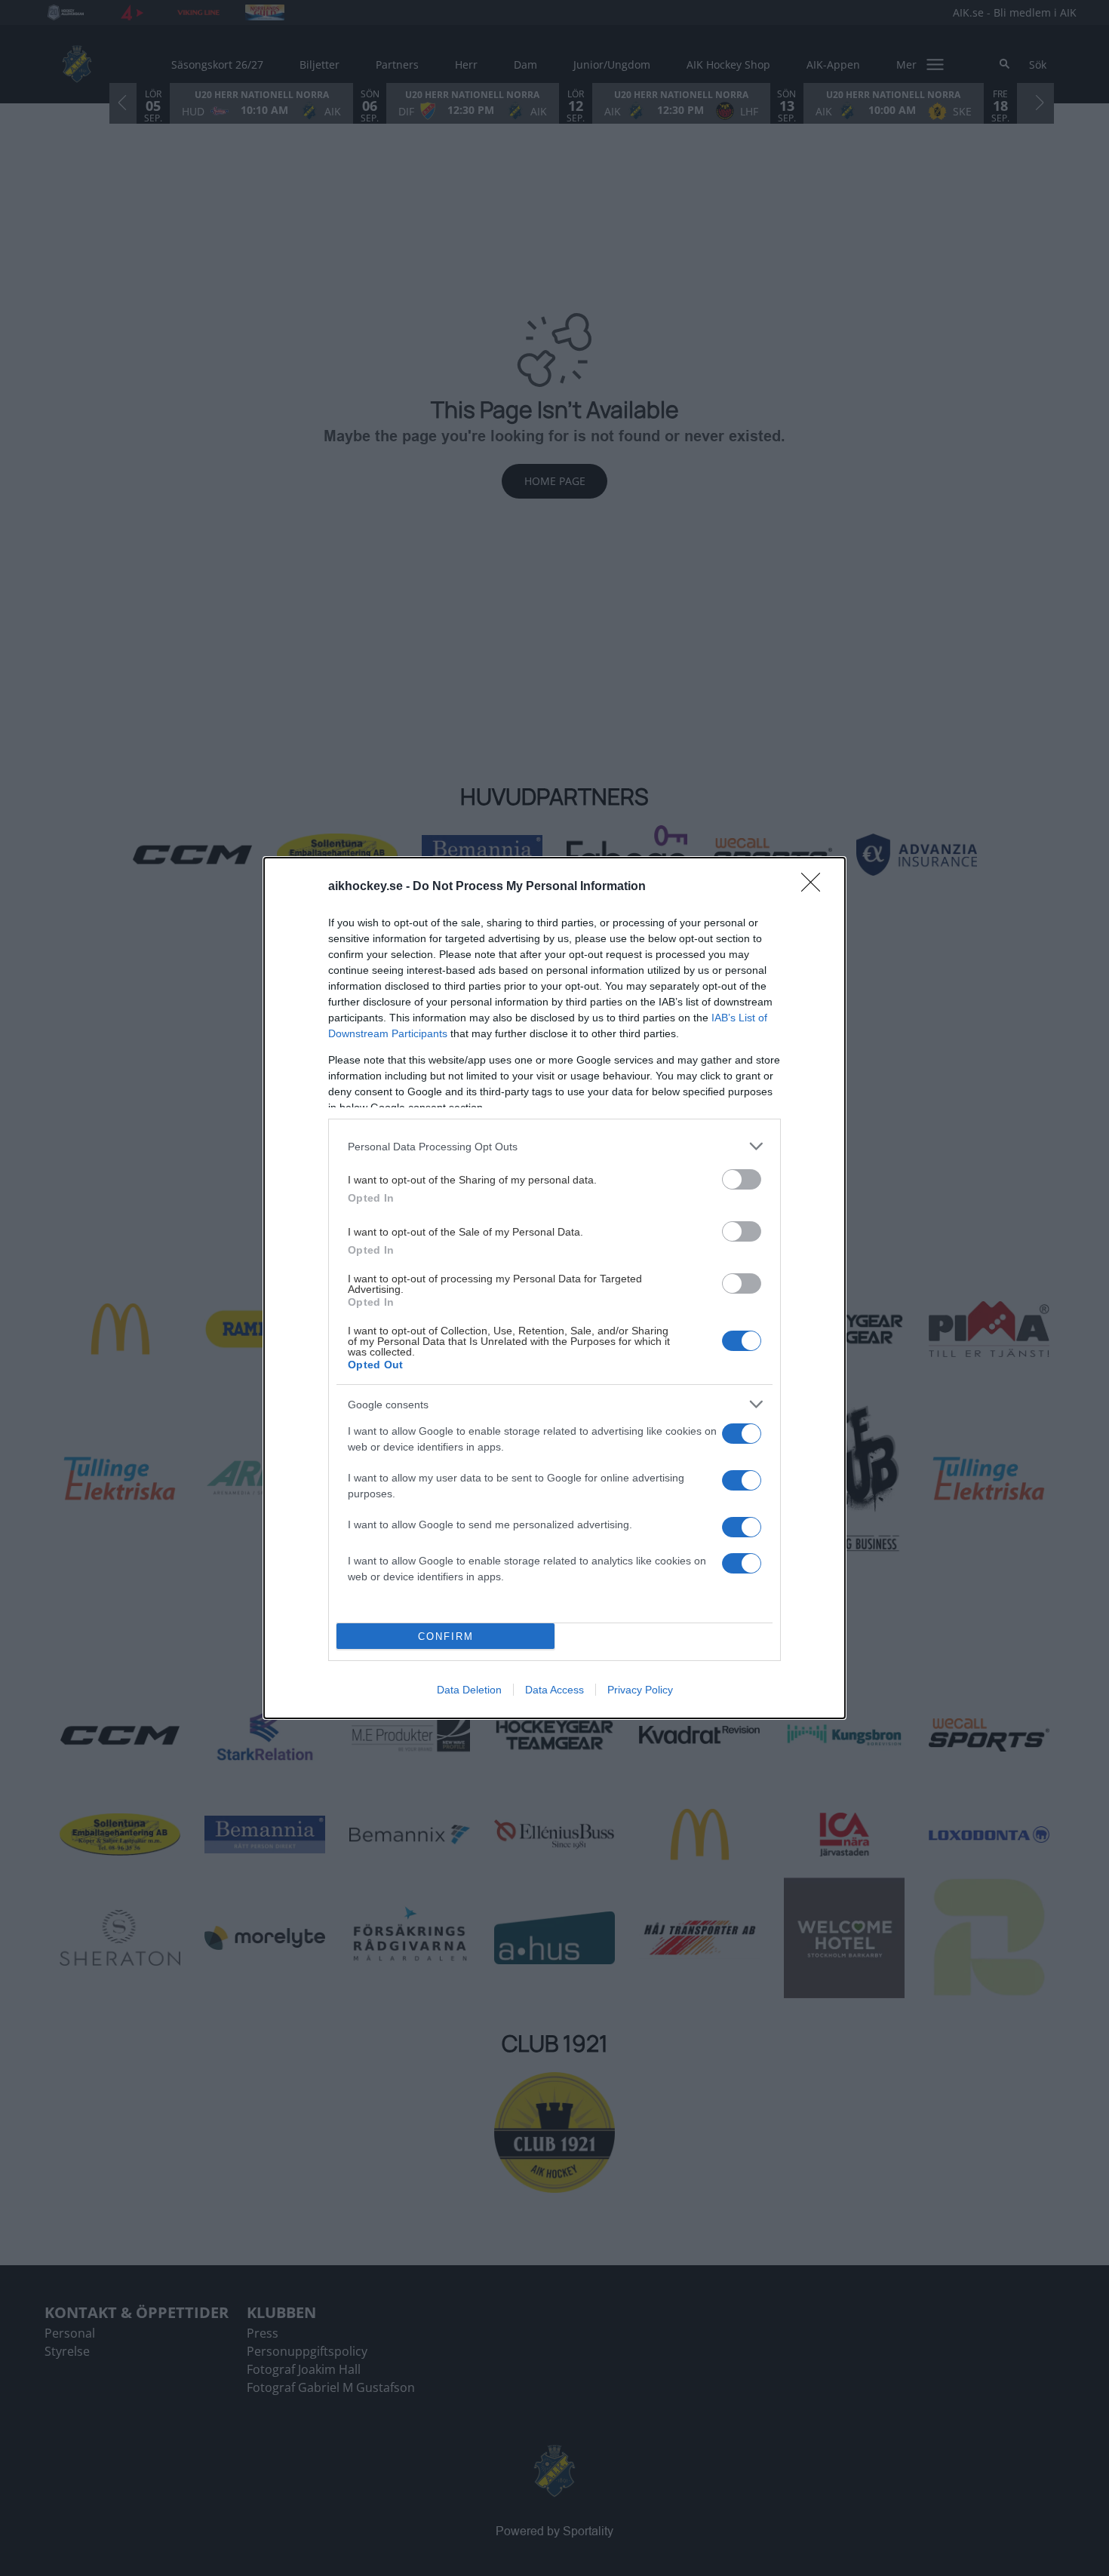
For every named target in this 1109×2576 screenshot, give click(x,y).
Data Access (554, 1690)
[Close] (816, 887)
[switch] (742, 1179)
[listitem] (554, 1146)
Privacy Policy (640, 1690)
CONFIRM (446, 1636)
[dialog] (554, 1288)
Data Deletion (469, 1690)
